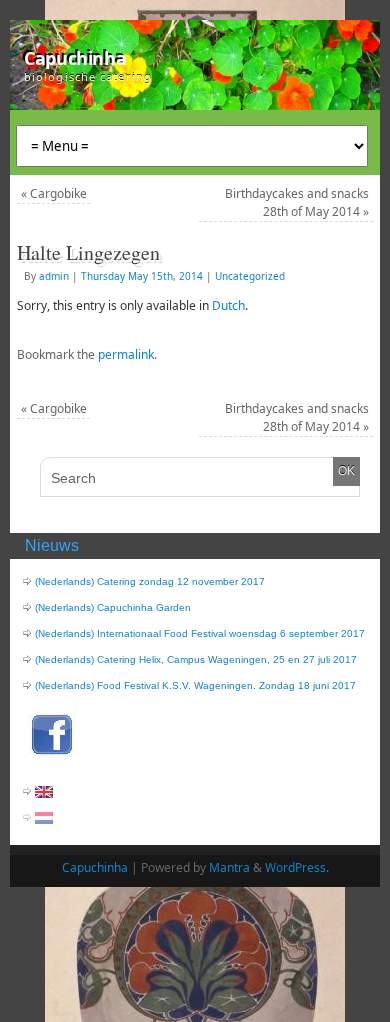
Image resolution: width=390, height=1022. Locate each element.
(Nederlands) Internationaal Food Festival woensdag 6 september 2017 (200, 633)
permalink (126, 354)
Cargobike (54, 193)
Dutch (228, 305)
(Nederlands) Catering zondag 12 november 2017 (150, 581)
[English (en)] (44, 791)
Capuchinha (75, 58)
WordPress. (297, 867)
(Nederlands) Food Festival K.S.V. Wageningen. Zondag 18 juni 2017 (195, 685)
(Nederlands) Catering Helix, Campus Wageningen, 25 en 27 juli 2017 (196, 659)
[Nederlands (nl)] (44, 817)
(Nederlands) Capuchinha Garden (113, 607)
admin (54, 276)
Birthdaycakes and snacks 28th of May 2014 (297, 202)
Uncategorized (250, 276)
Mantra (229, 867)
